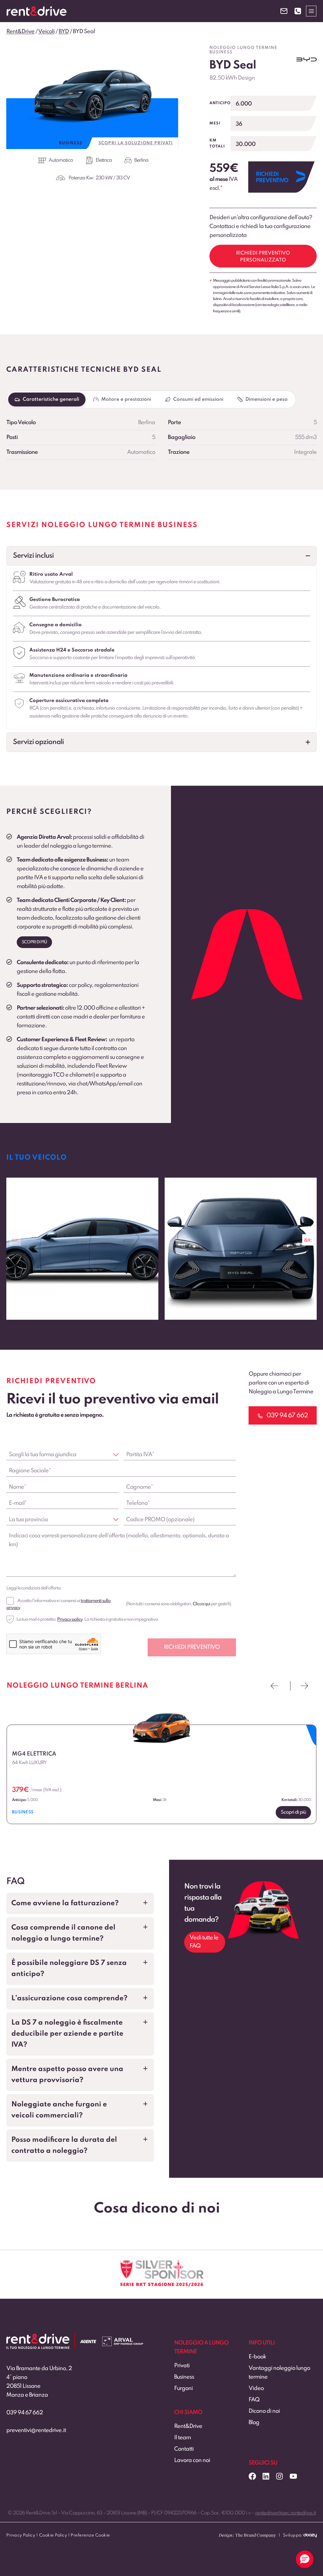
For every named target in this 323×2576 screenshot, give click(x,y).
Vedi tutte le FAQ (204, 1942)
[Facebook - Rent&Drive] (252, 2476)
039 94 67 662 (25, 2413)
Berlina (141, 160)
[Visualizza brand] (307, 60)
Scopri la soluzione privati (136, 143)
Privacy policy (70, 1619)
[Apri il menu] (311, 11)
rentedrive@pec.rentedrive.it (285, 2513)
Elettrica (104, 160)
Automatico (61, 160)
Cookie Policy (53, 2535)
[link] (82, 1249)
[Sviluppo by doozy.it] (310, 2538)
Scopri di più (34, 942)
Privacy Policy (21, 2535)
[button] (161, 556)
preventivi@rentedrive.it (36, 2430)
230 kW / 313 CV (113, 178)
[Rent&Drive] (38, 2338)
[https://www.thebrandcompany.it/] (247, 2538)
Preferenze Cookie (90, 2535)
